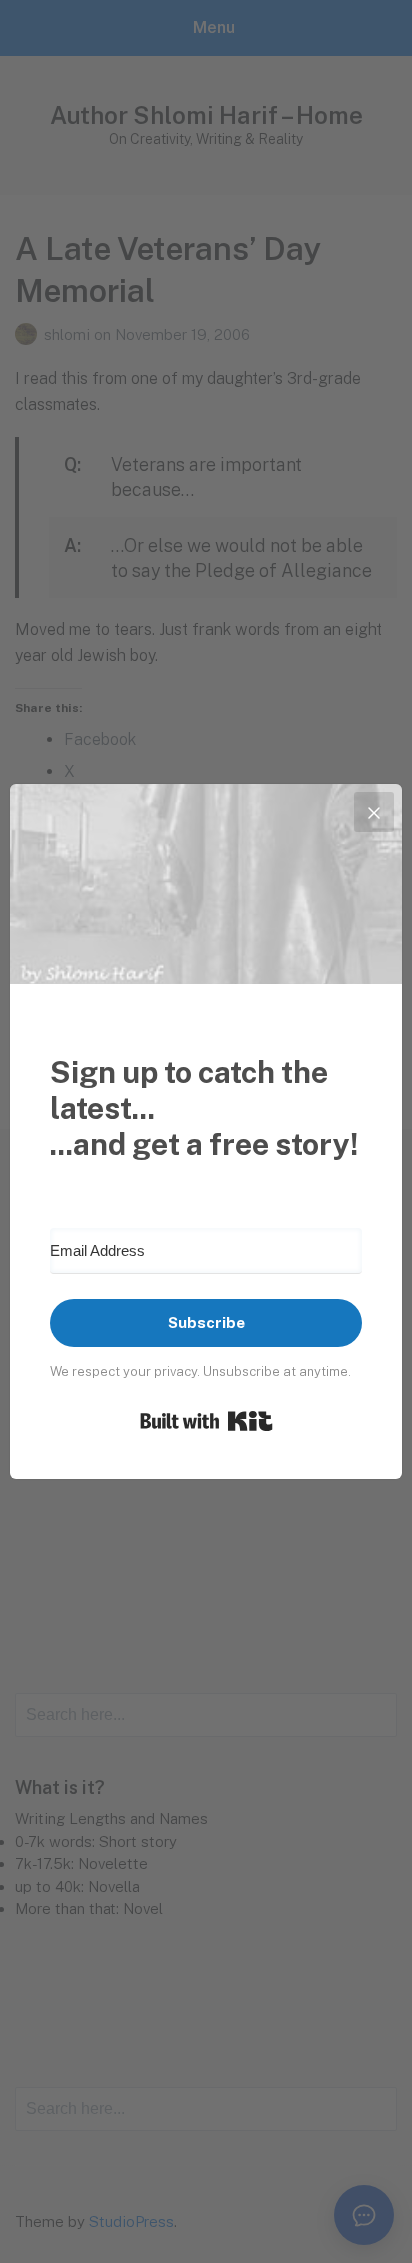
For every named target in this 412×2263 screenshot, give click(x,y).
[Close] (374, 812)
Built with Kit (206, 1421)
